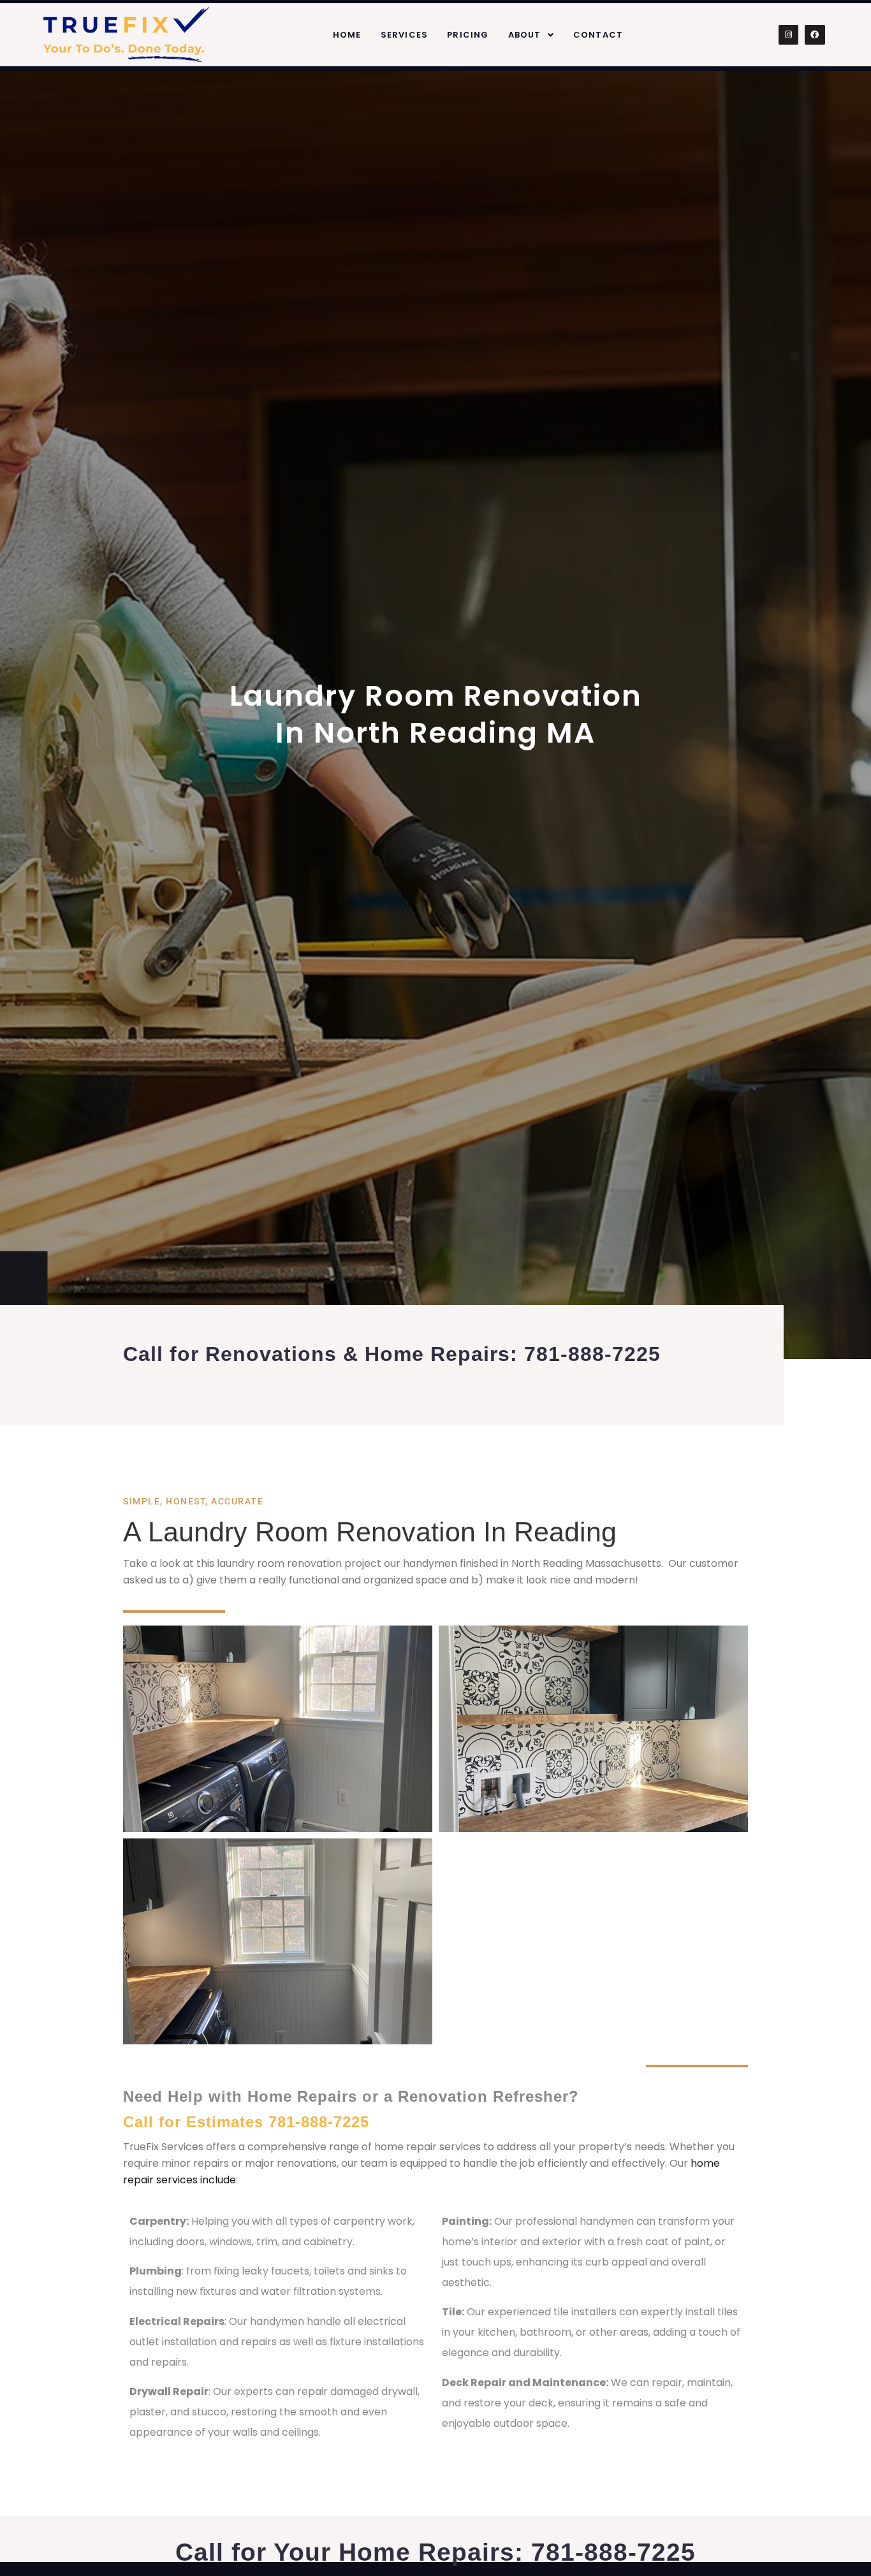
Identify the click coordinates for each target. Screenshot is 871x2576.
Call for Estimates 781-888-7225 (246, 2122)
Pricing (468, 35)
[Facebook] (815, 35)
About (525, 35)
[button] (531, 35)
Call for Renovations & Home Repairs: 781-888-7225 (392, 1354)
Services (405, 35)
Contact (598, 35)
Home (347, 35)
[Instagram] (788, 35)
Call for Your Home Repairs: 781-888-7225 (435, 2552)
